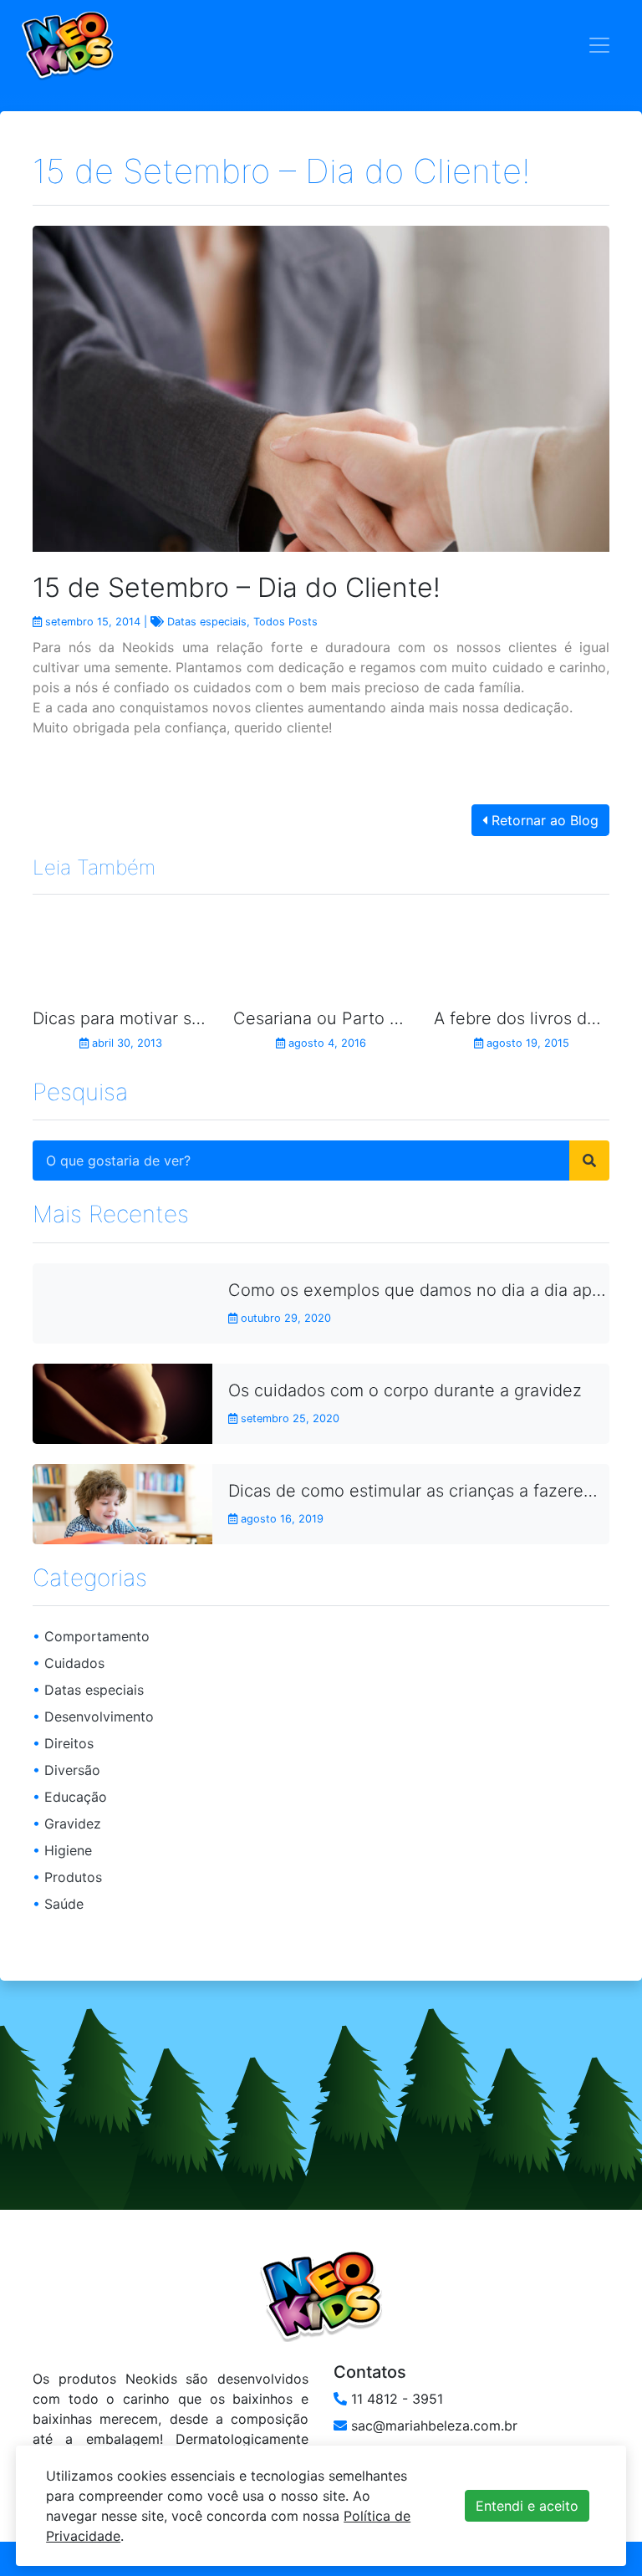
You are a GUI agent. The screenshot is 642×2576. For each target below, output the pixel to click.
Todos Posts (285, 622)
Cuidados (69, 1663)
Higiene (62, 1850)
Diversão (66, 1770)
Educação (70, 1797)
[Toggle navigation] (599, 45)
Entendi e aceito (527, 2506)
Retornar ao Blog (543, 820)
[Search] (589, 1160)
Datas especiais (207, 622)
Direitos (63, 1743)
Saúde (58, 1904)
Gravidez (67, 1824)
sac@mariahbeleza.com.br (432, 2426)
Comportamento (91, 1636)
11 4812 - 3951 (395, 2399)
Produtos (67, 1877)
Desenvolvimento (93, 1716)
